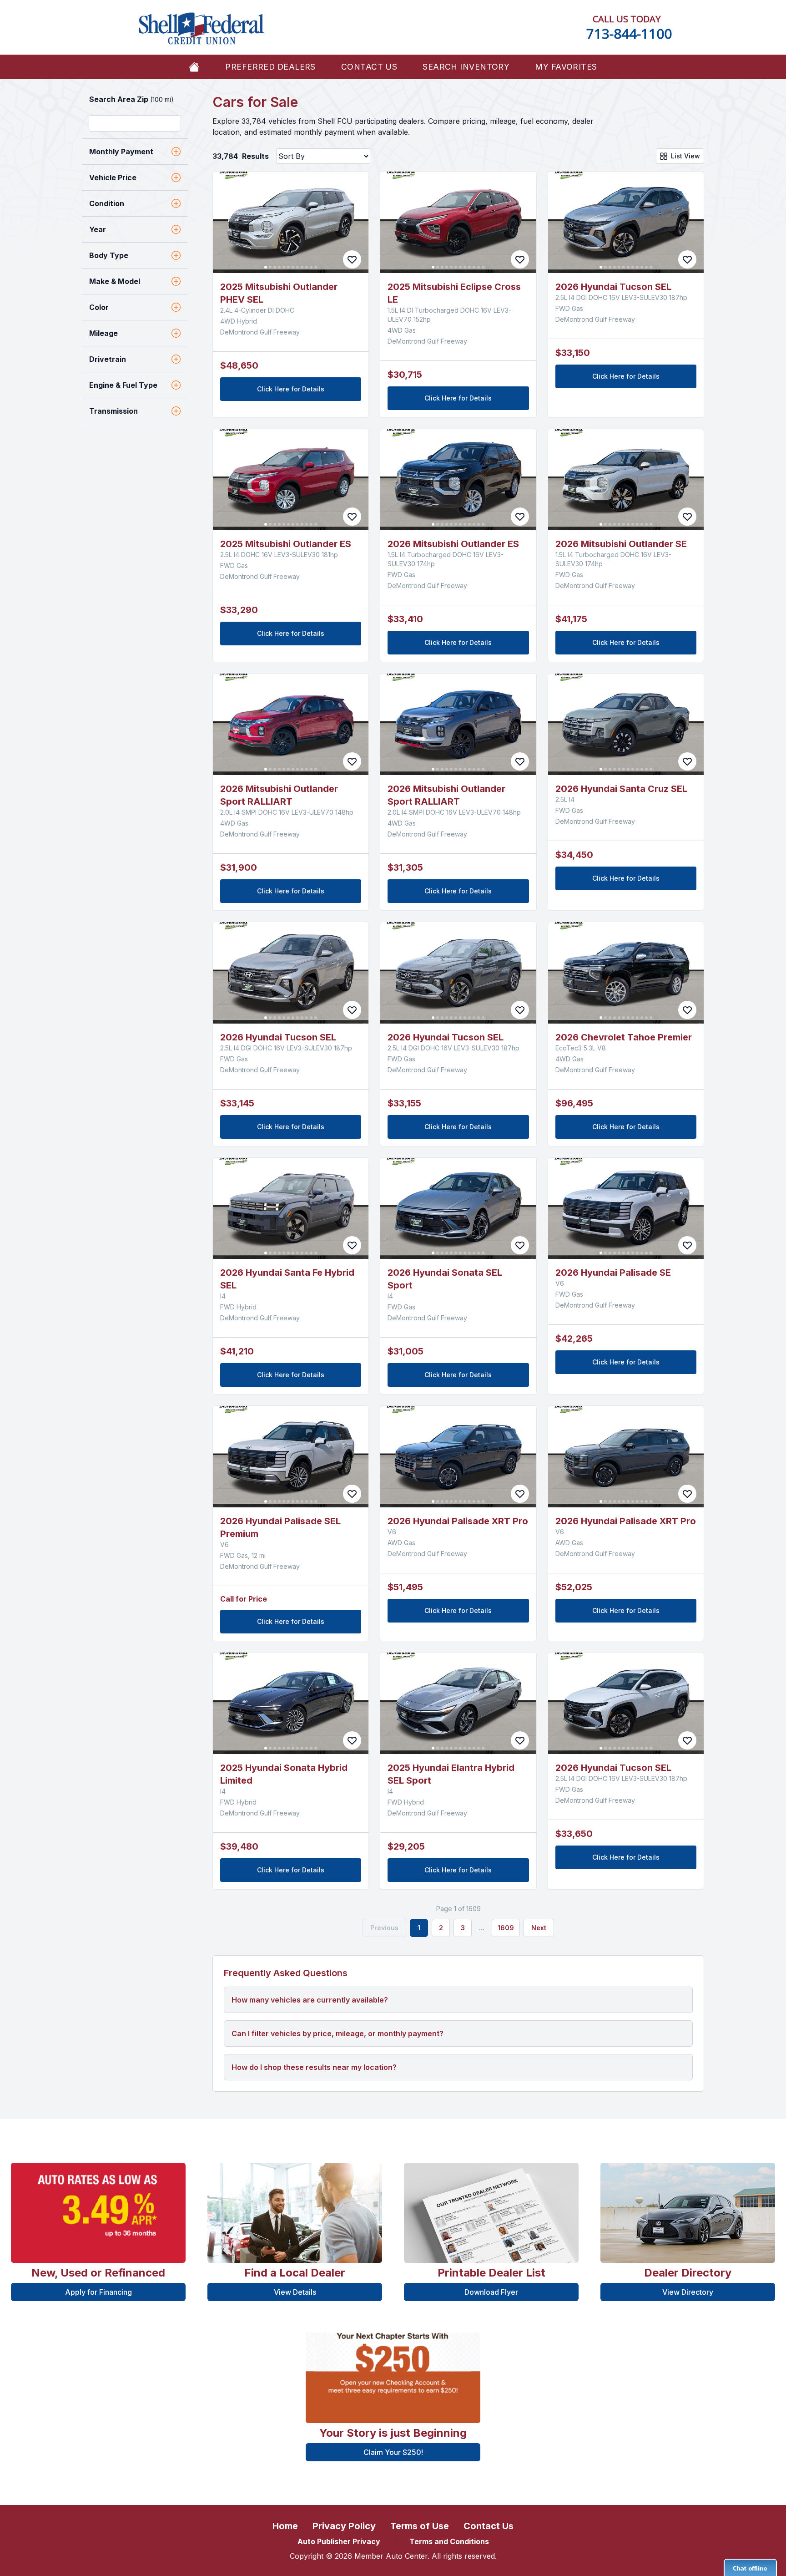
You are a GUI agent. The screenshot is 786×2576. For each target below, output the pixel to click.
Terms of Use (420, 2526)
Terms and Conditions (449, 2541)
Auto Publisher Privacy (339, 2541)
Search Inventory (466, 67)
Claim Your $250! (393, 2452)
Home (285, 2526)
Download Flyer (491, 2292)
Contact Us (369, 67)
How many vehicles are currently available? (310, 2000)
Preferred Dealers (270, 67)
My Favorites (566, 67)
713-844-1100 (629, 33)
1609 (506, 1928)
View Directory (688, 2292)
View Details (295, 2292)
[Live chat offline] (750, 2567)
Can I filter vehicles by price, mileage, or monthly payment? (338, 2033)
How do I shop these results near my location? (314, 2067)
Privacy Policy (344, 2526)
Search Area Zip (131, 99)
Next (539, 1928)
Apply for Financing (98, 2292)
